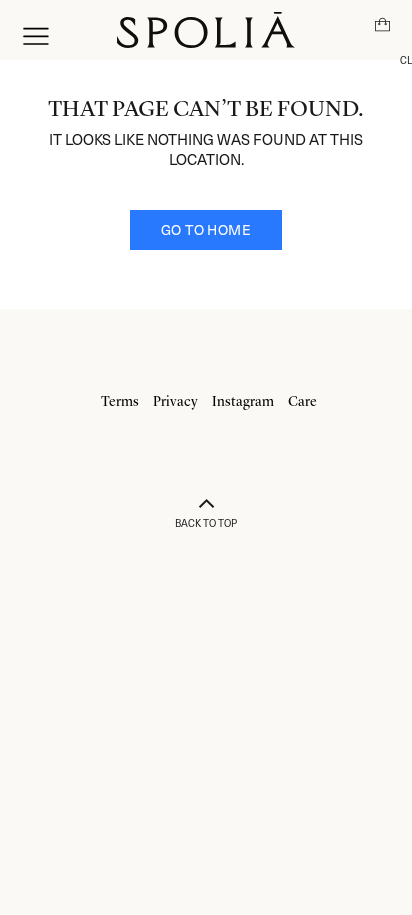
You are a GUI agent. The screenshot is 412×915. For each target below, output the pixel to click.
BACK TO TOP (206, 522)
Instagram (243, 402)
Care (302, 402)
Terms (120, 402)
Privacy (175, 402)
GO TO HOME (206, 229)
